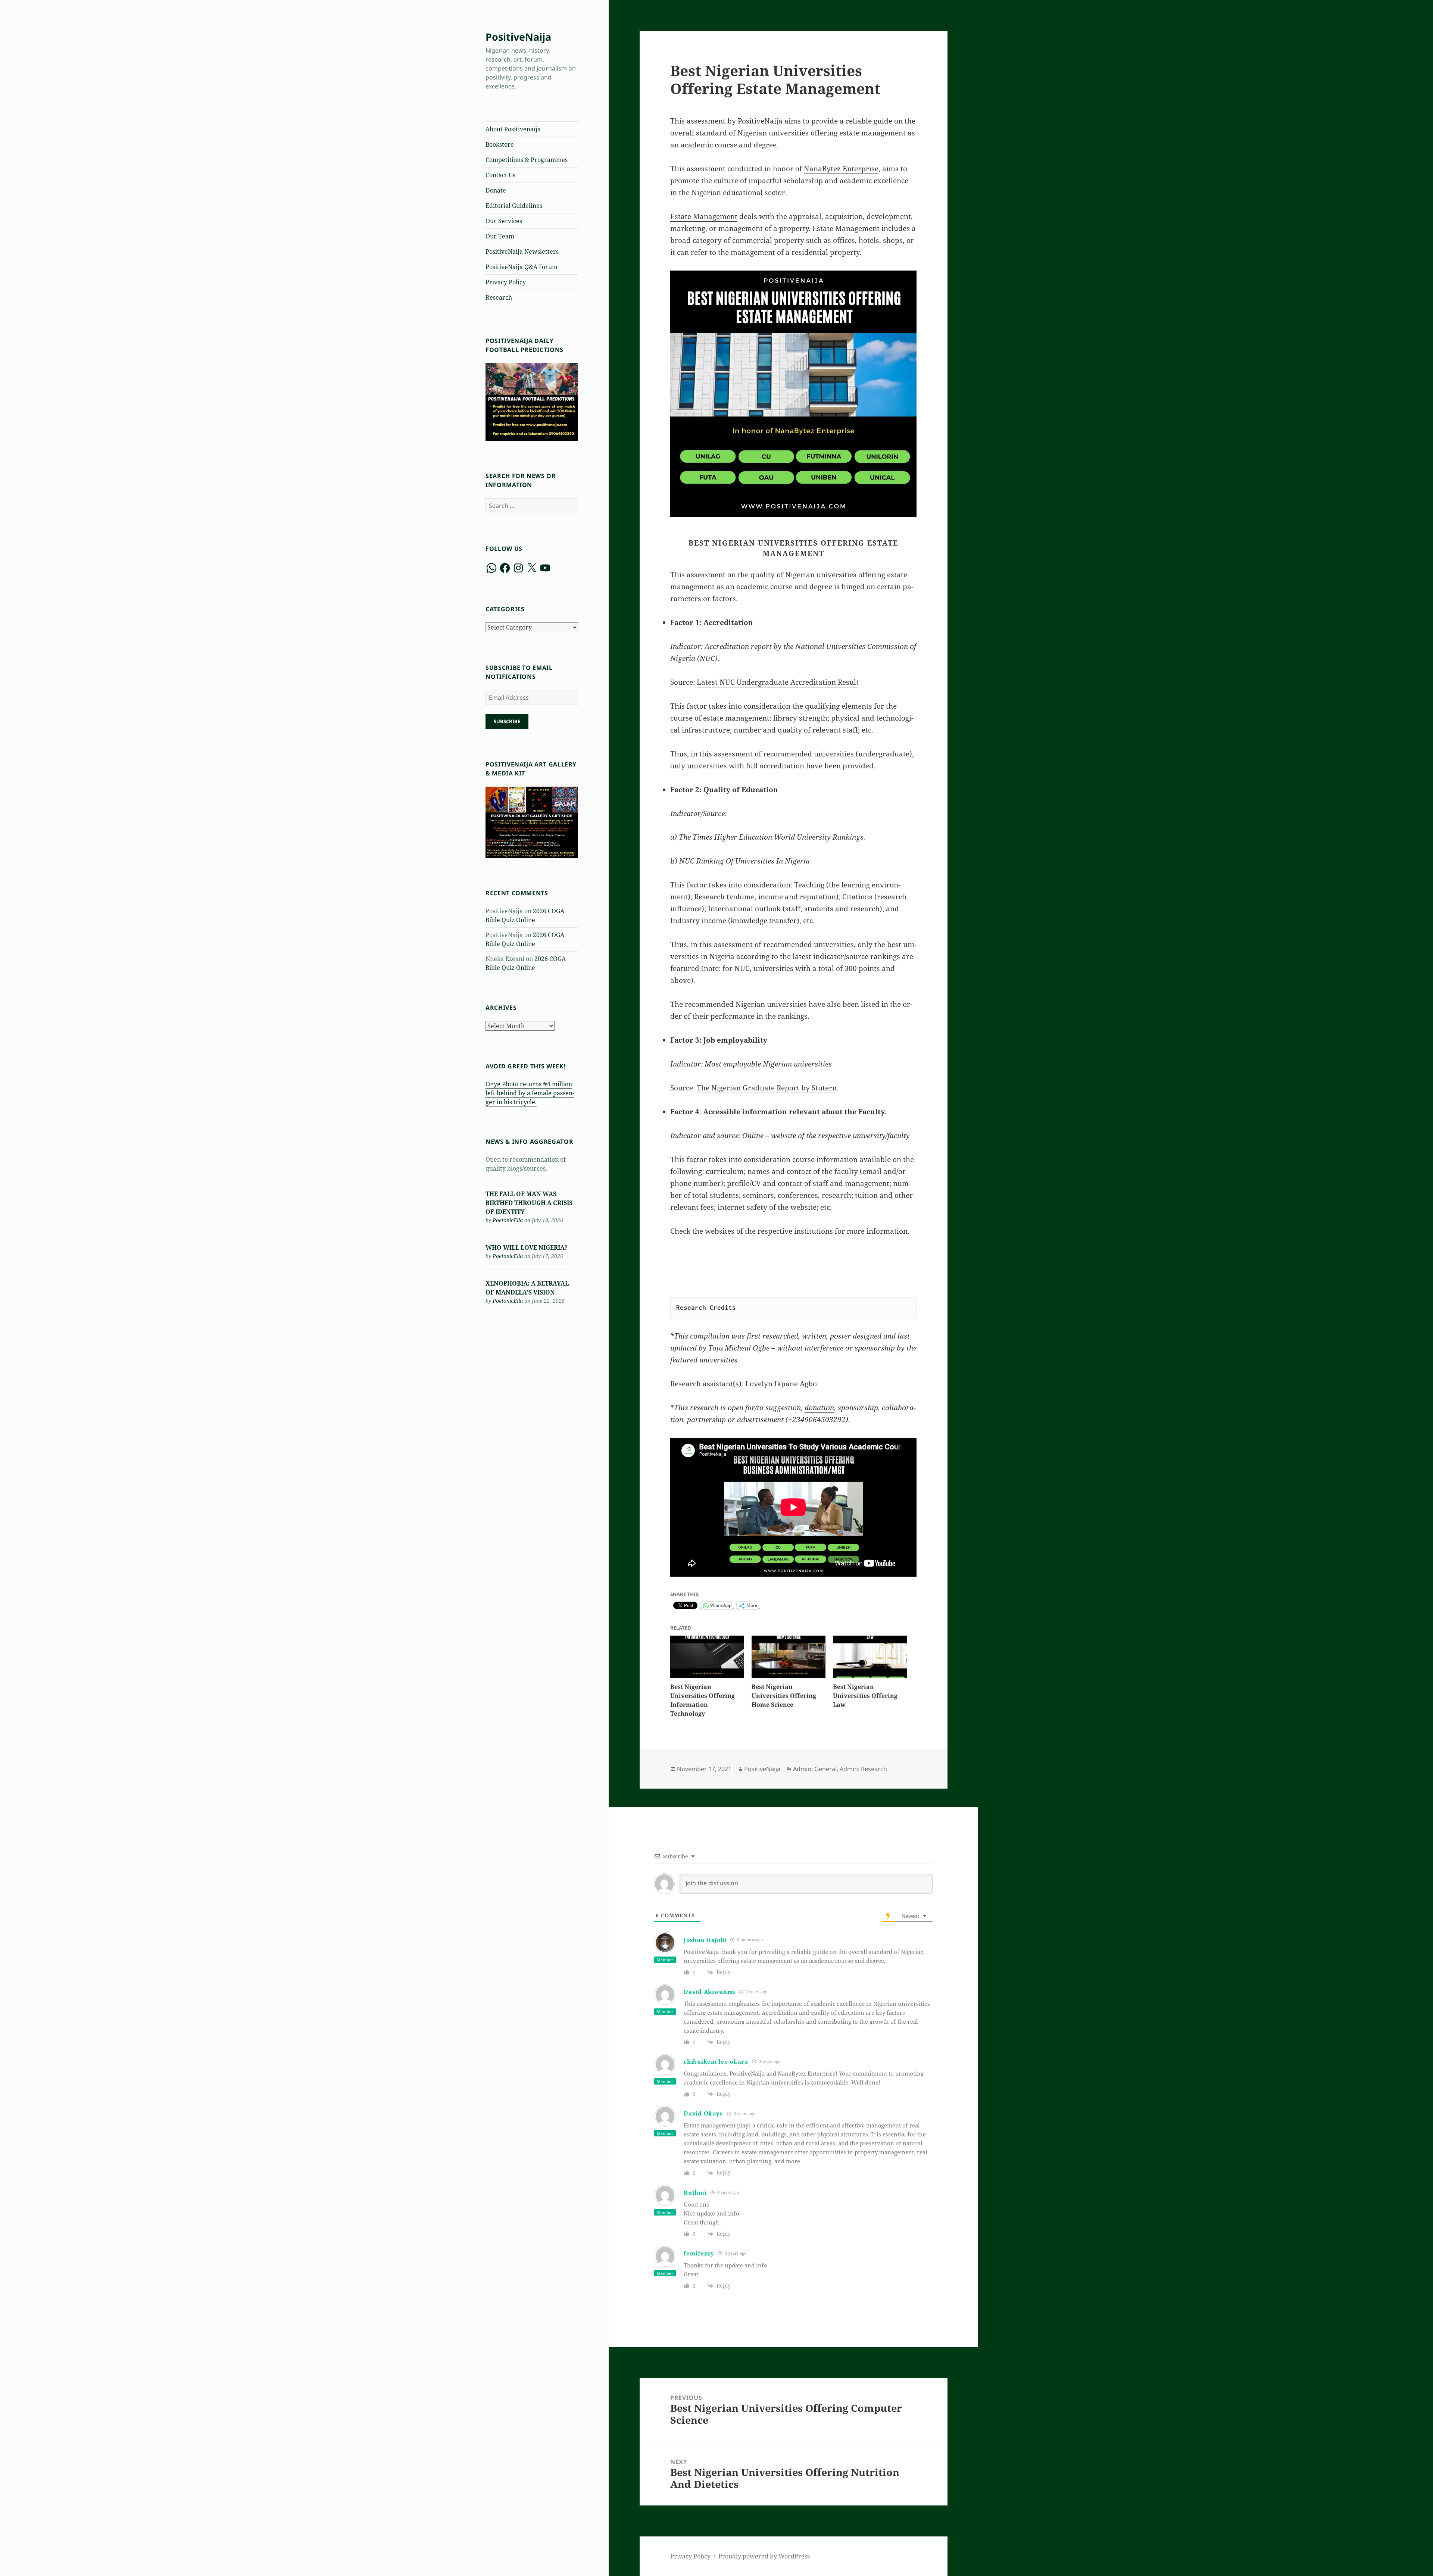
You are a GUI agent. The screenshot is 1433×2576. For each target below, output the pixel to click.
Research (499, 297)
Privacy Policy (506, 282)
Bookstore (500, 144)
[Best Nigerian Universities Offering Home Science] (789, 1657)
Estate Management (704, 216)
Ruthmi (695, 2192)
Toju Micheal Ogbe (739, 1348)
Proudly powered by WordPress (764, 2556)
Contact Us (500, 175)
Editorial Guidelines (514, 206)
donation (819, 1408)
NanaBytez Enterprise (841, 169)
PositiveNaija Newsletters (522, 252)
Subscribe (507, 721)
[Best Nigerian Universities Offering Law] (870, 1657)
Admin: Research (863, 1769)
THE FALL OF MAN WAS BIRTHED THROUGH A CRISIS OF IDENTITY (529, 1203)
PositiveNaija (518, 37)
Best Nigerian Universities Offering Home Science (784, 1696)
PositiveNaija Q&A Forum (522, 267)
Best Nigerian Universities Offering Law (865, 1696)
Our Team (500, 236)
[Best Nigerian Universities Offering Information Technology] (707, 1657)
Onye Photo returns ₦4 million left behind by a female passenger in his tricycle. (530, 1093)
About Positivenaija (513, 129)
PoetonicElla (508, 1220)
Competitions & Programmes (527, 160)
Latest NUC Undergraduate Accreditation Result (778, 682)
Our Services (504, 221)
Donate (496, 190)
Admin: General (815, 1769)
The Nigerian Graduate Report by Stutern (767, 1088)
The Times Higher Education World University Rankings (771, 837)
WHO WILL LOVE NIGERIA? (527, 1248)
